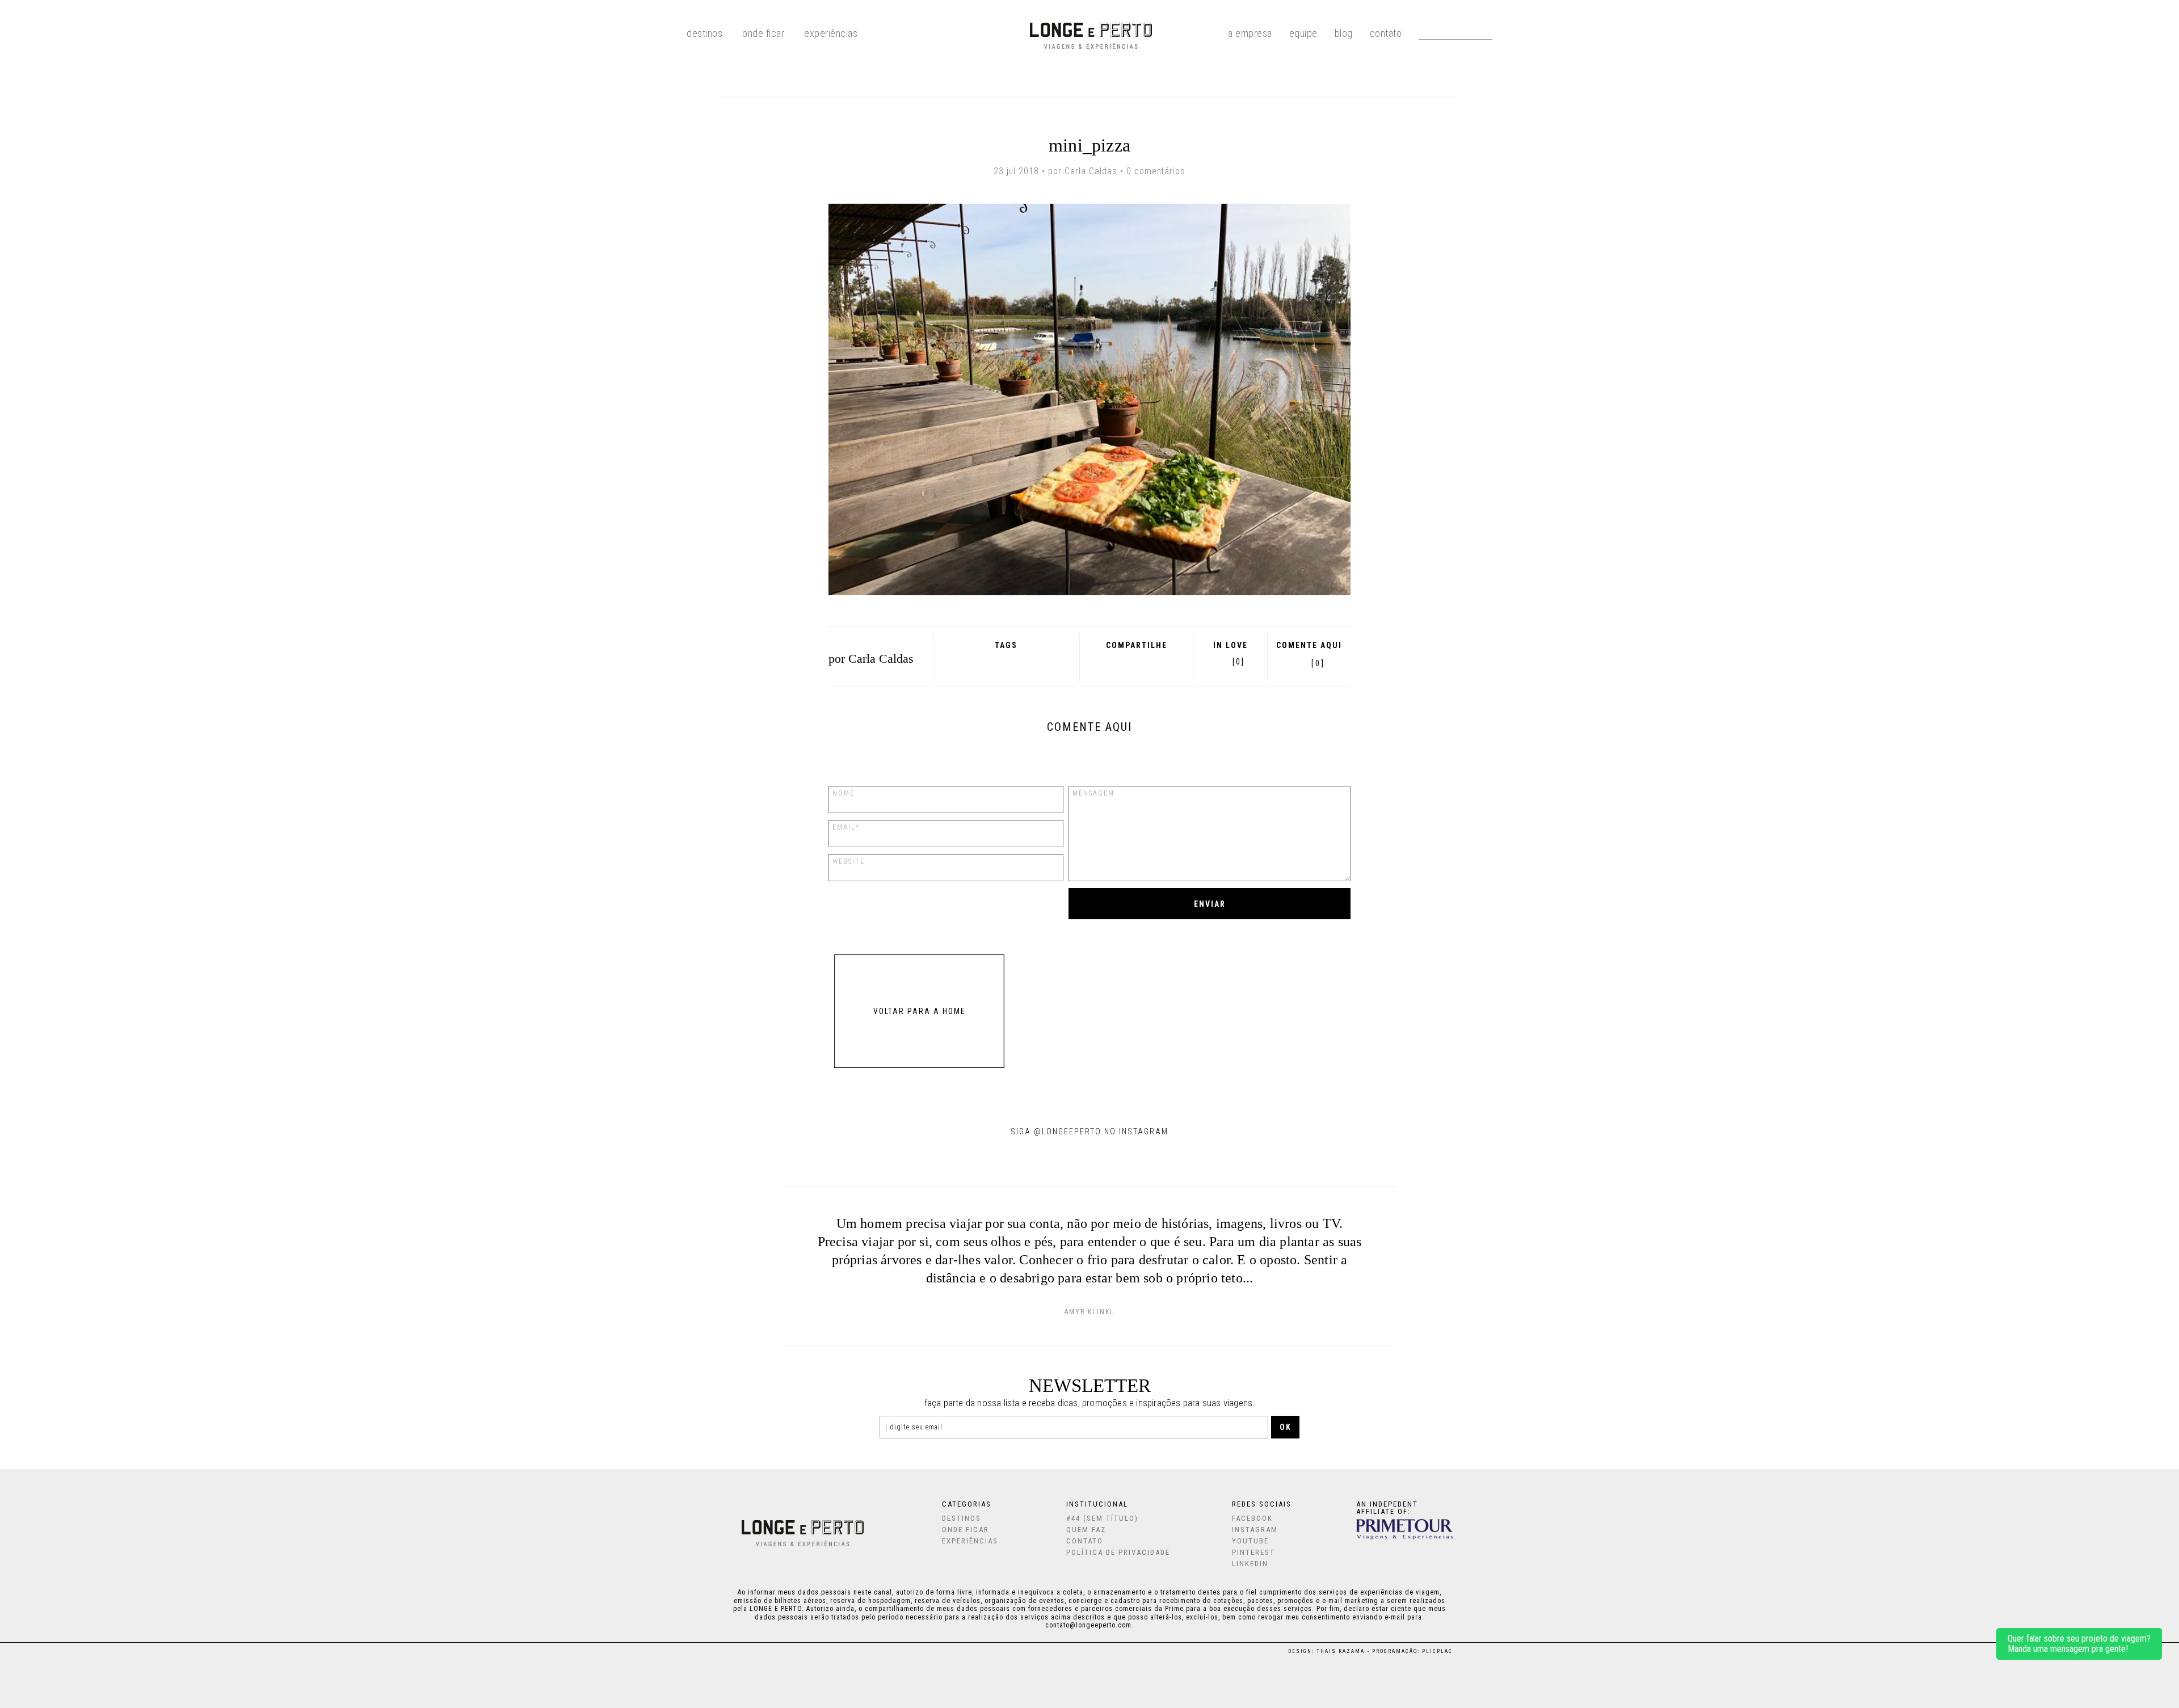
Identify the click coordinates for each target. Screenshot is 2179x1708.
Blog (1344, 33)
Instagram (1255, 1530)
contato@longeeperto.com (1088, 1625)
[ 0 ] (1318, 663)
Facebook (1105, 661)
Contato (1386, 33)
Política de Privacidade (1118, 1552)
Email (1166, 661)
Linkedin (1250, 1564)
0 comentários (1156, 171)
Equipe (1303, 33)
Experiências (831, 33)
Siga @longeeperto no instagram (1089, 1131)
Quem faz (1086, 1530)
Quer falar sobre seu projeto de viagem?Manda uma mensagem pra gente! (2079, 1644)
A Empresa (1250, 33)
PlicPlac (1437, 1651)
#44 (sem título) (1102, 1518)
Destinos (962, 1518)
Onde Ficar (763, 33)
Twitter (1135, 661)
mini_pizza (1089, 145)
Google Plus (1119, 661)
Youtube (1250, 1541)
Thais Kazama (1341, 1651)
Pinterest (1149, 661)
